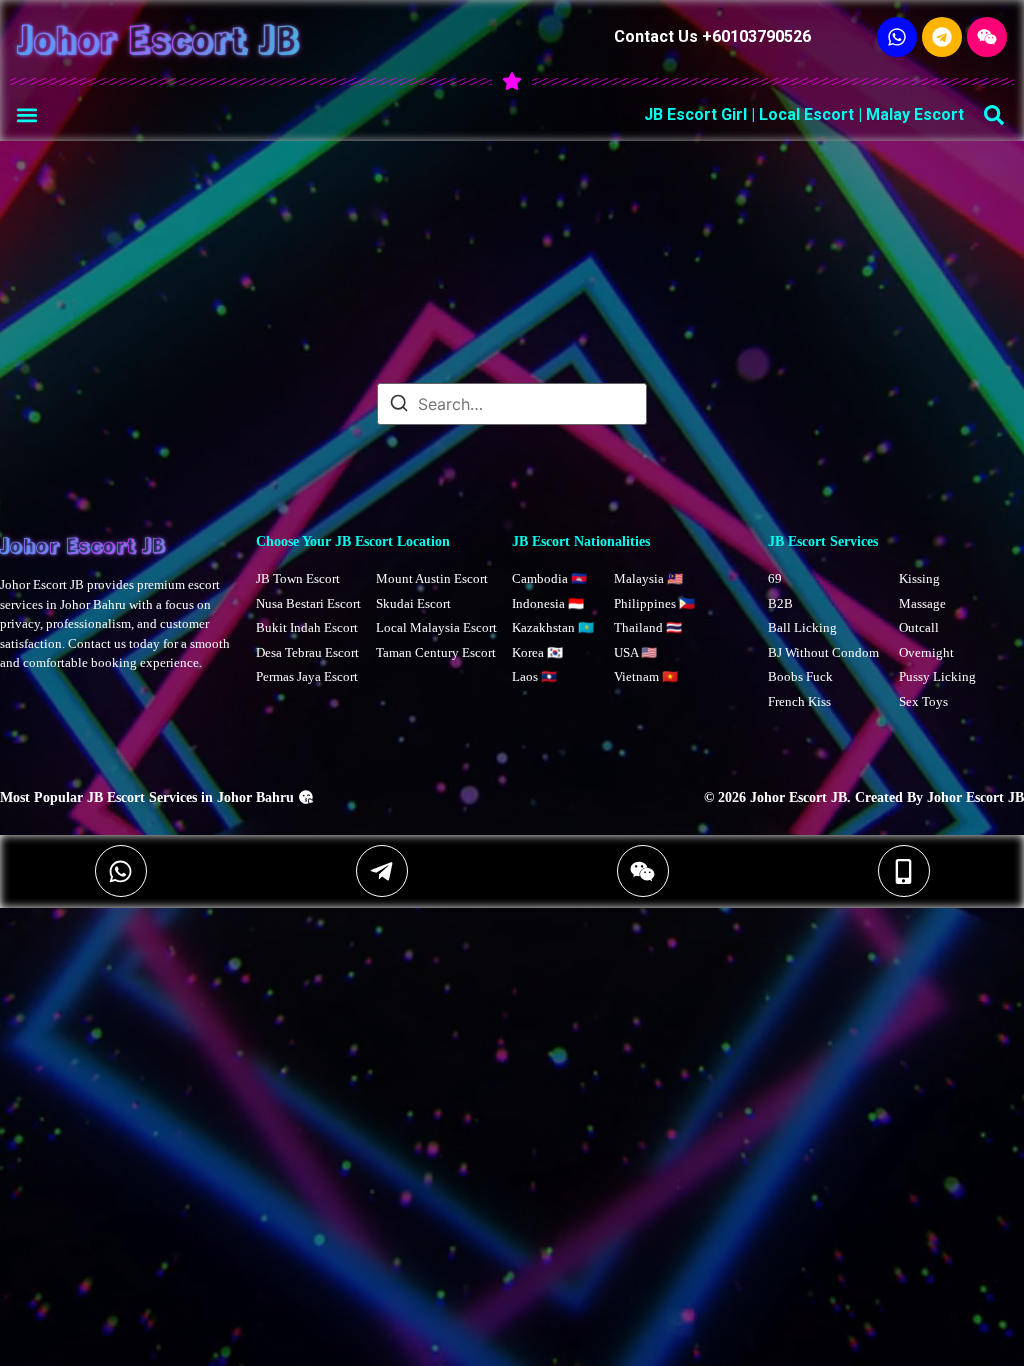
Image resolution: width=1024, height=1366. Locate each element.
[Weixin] (987, 37)
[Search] (399, 406)
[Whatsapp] (897, 37)
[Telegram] (942, 37)
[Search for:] (512, 404)
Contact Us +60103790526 (712, 36)
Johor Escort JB (158, 37)
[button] (26, 114)
